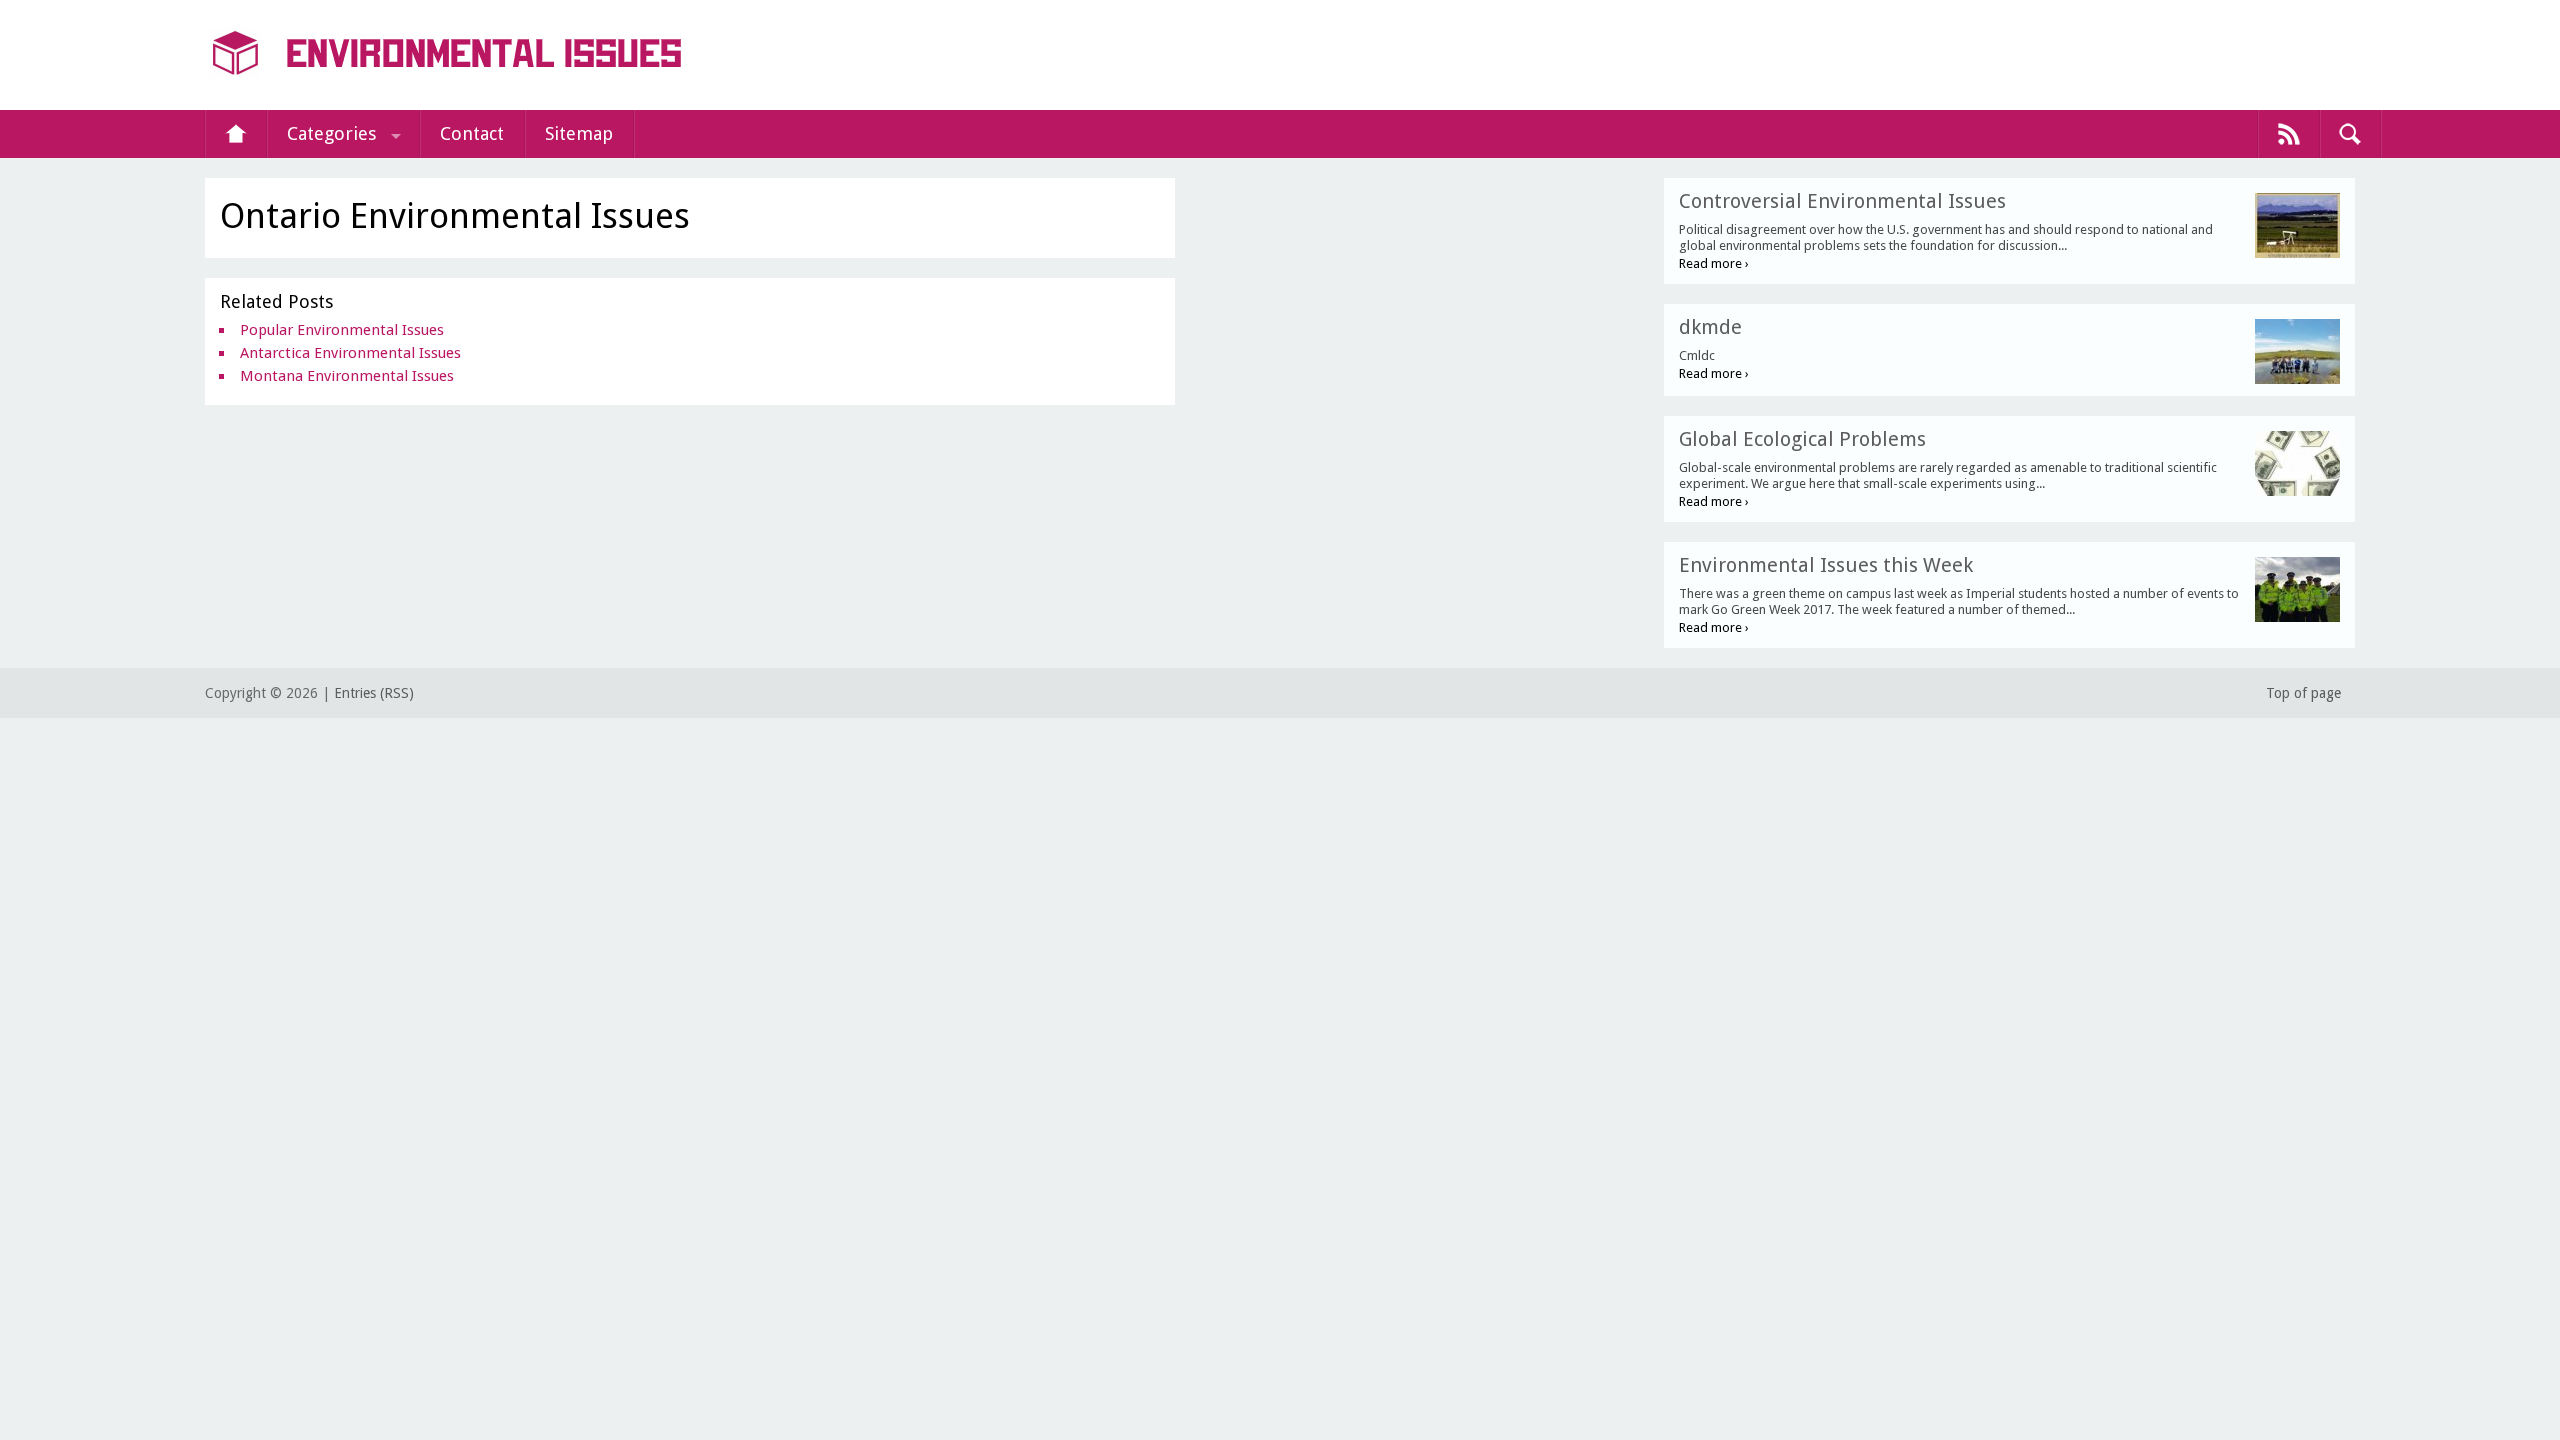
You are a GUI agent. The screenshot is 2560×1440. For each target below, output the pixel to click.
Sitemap (579, 133)
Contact (472, 133)
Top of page (2303, 693)
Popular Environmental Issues (342, 330)
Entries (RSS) (374, 693)
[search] (2350, 134)
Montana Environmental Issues (347, 376)
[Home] (236, 134)
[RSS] (2289, 134)
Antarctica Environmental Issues (350, 353)
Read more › (1714, 263)
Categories (331, 133)
